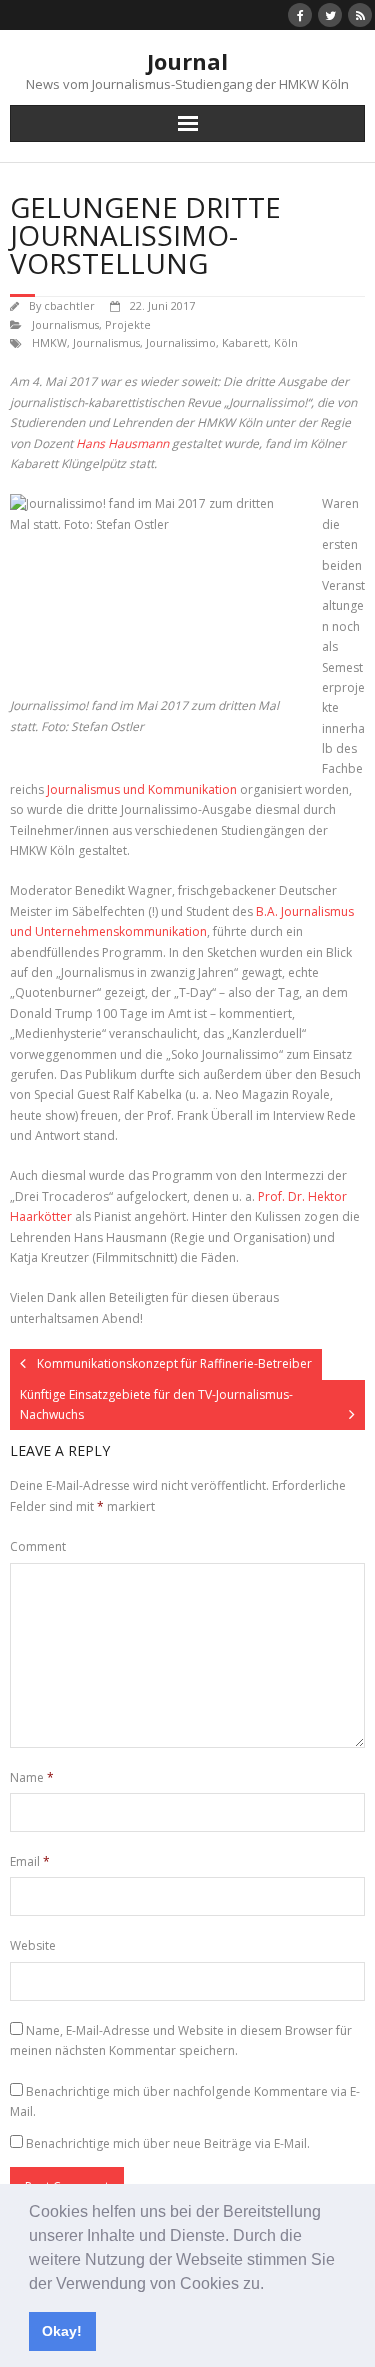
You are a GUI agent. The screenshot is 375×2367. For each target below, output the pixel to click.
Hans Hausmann (122, 443)
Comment (38, 1546)
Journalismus (65, 324)
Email (30, 1861)
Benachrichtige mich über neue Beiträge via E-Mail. (168, 2143)
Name (32, 1777)
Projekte (128, 324)
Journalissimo (181, 342)
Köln (286, 342)
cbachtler (69, 305)
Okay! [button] (62, 2331)
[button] (271, 2285)
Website (33, 1945)
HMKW (49, 342)
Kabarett (245, 342)
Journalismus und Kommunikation (142, 789)
